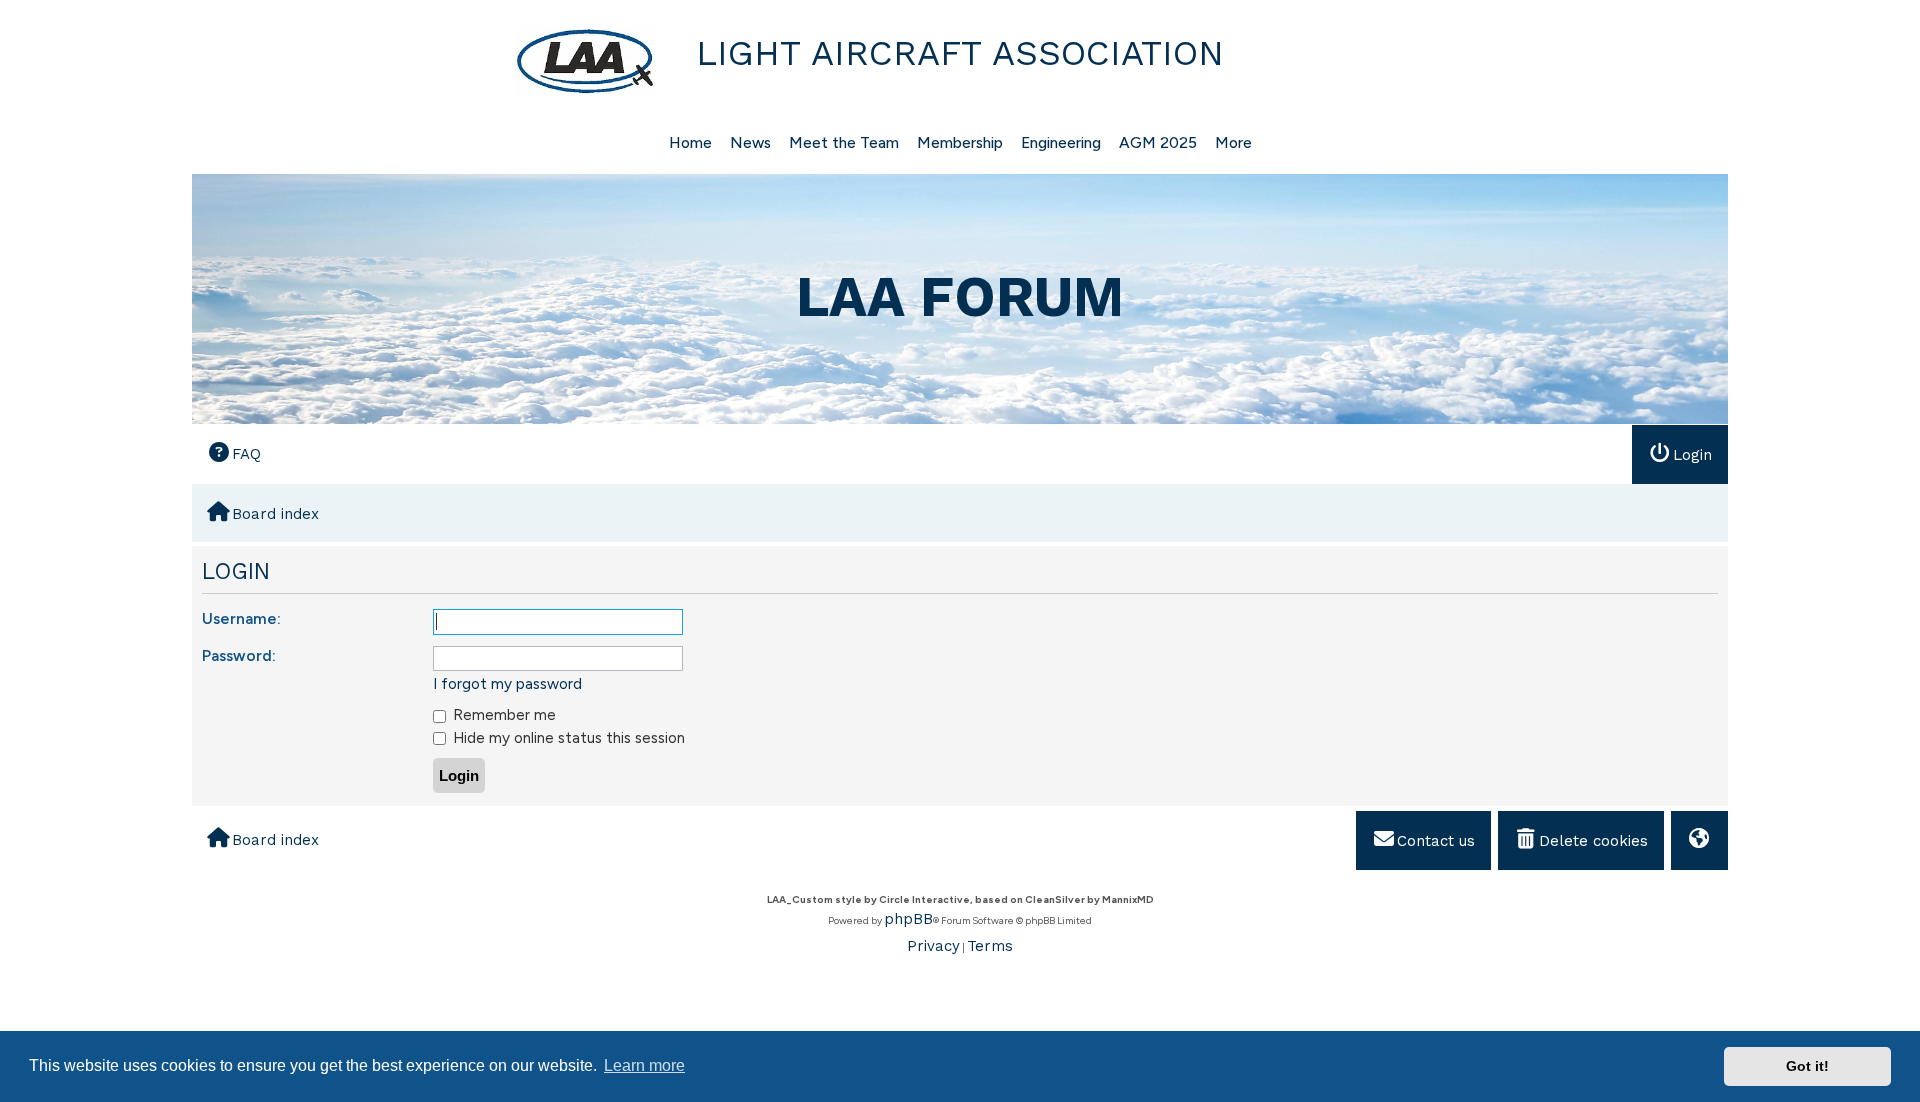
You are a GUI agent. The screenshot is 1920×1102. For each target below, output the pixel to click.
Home (690, 142)
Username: (241, 618)
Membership (960, 142)
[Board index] (426, 61)
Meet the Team (844, 142)
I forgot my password (507, 683)
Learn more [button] (644, 1065)
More (1233, 142)
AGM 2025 (1158, 142)
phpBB (908, 919)
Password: (239, 655)
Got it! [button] (1807, 1066)
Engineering (1061, 142)
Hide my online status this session (567, 737)
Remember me (502, 714)
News (750, 142)
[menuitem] (234, 453)
